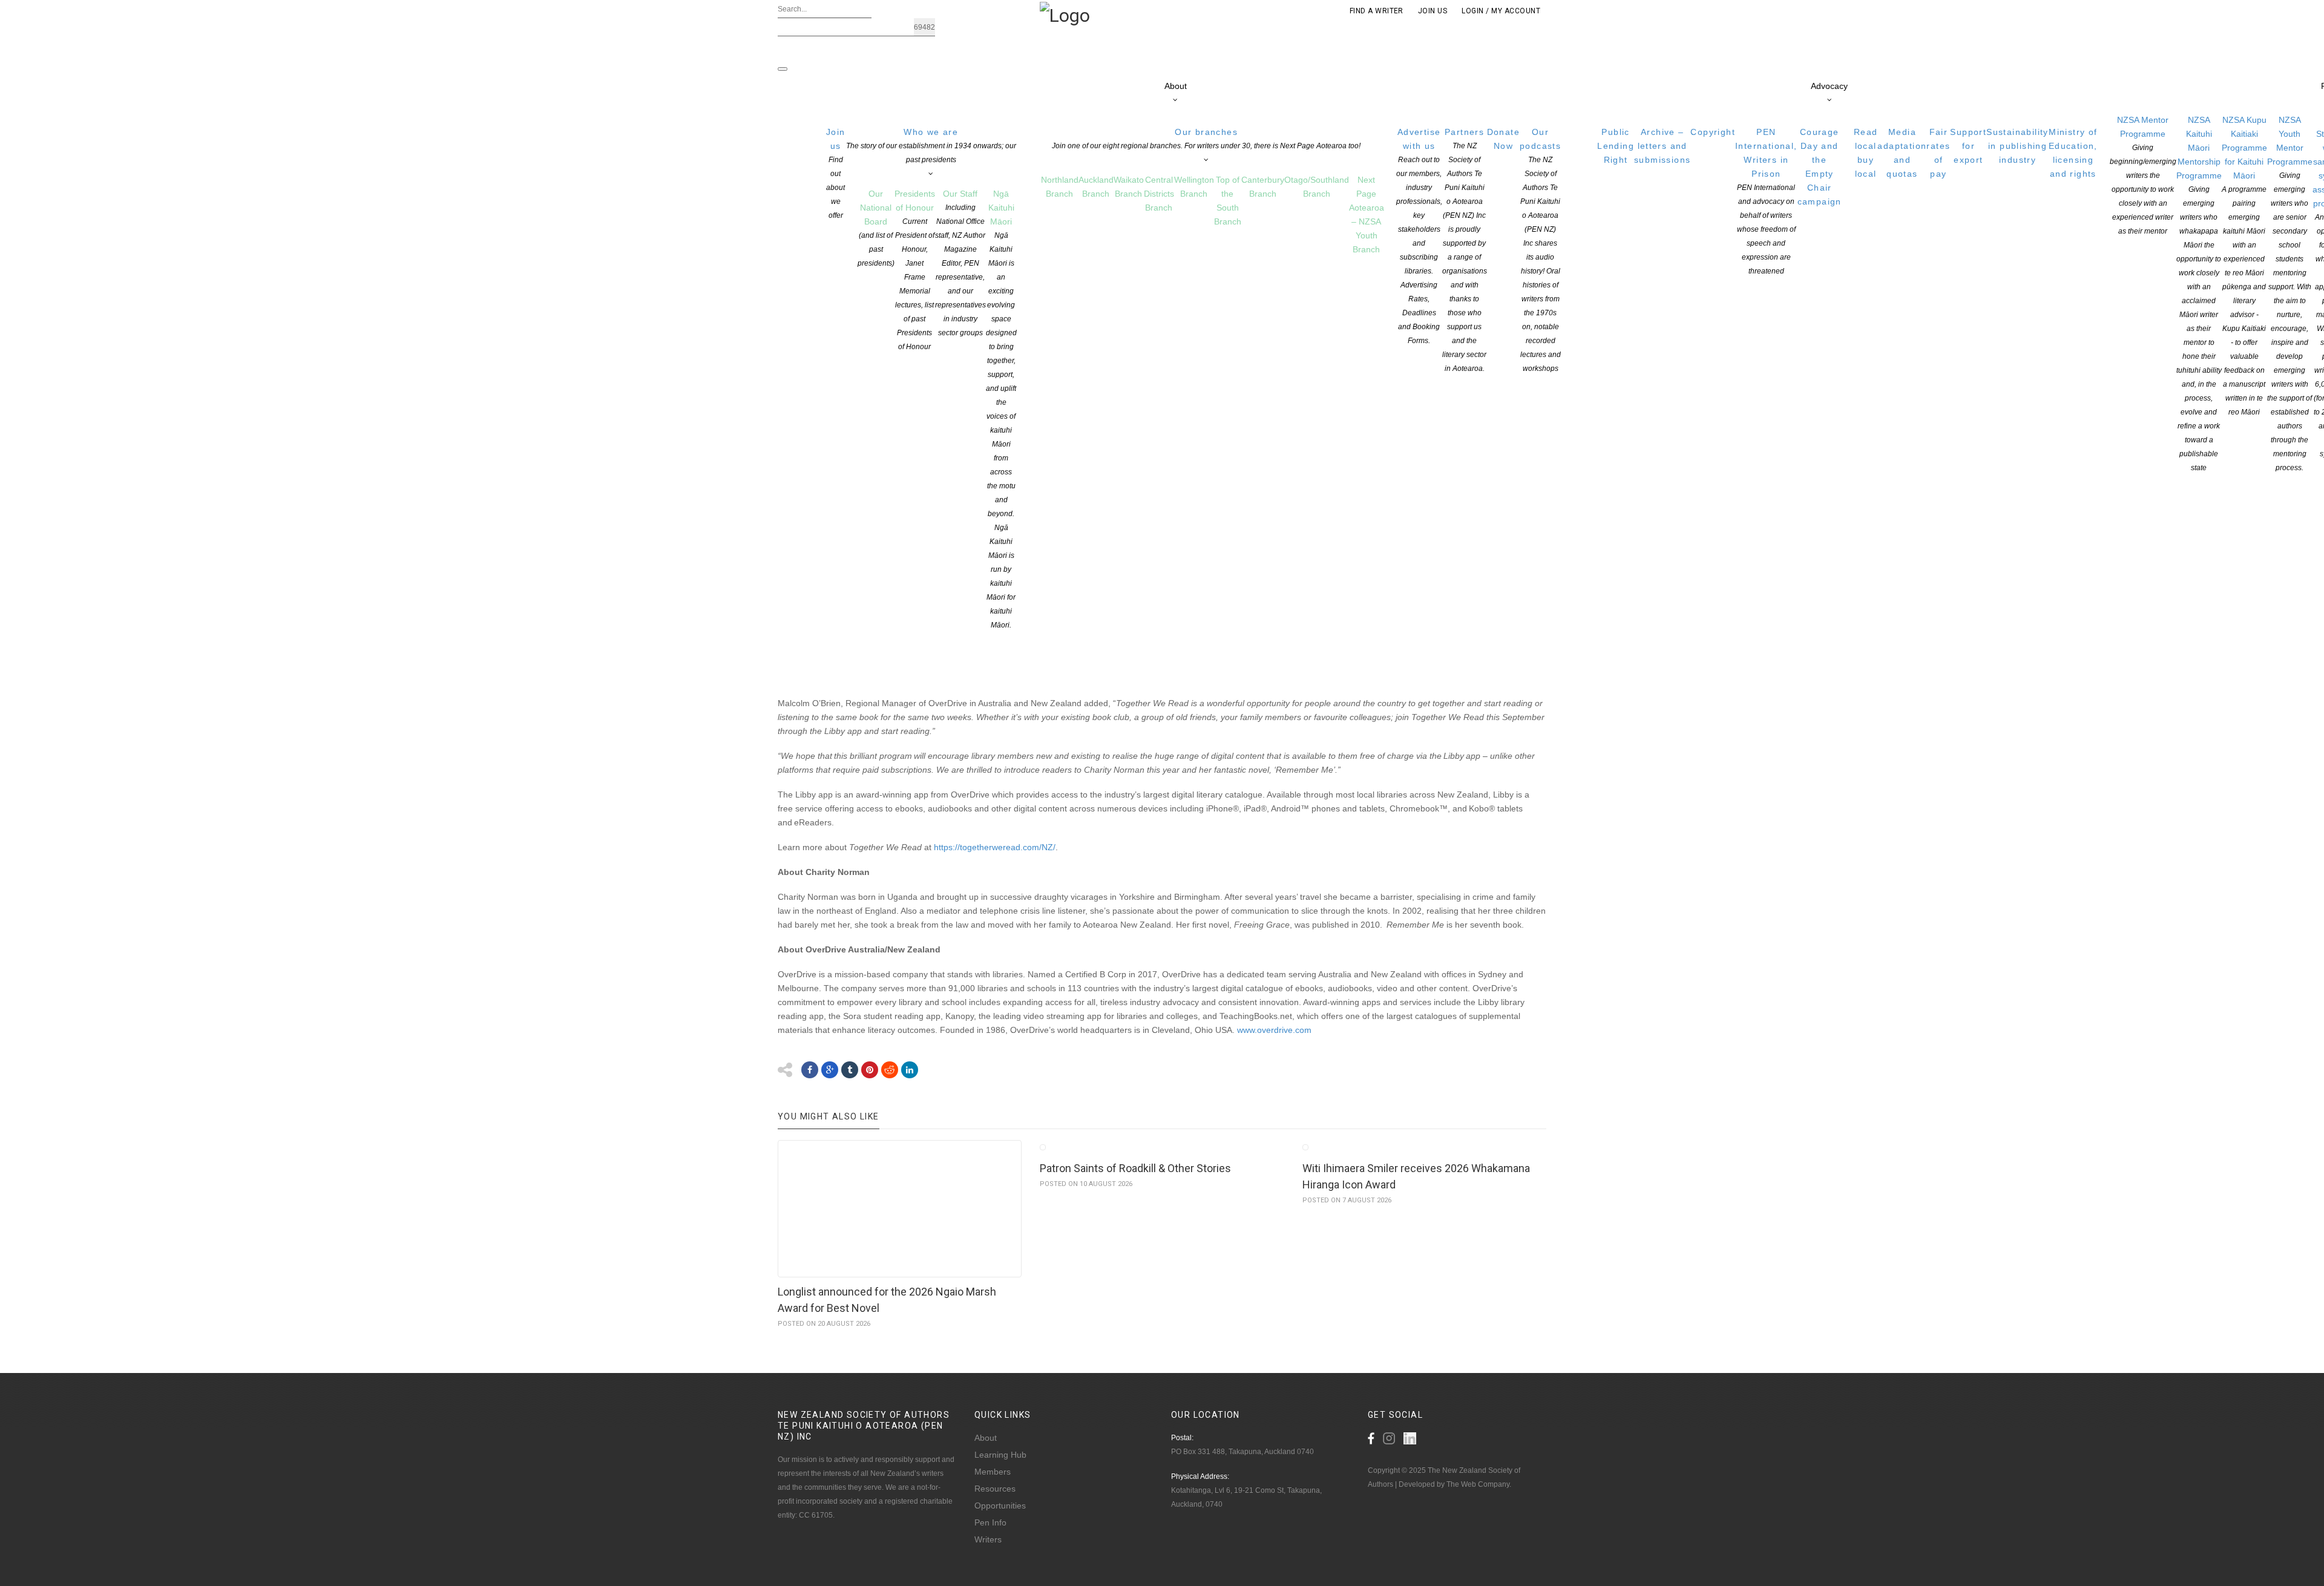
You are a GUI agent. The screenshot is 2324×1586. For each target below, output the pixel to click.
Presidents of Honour (915, 270)
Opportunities (1000, 1506)
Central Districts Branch (1159, 194)
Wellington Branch (1194, 187)
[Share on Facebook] (810, 1070)
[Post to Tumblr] (850, 1070)
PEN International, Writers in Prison (1766, 201)
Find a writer (1377, 11)
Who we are (931, 146)
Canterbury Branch (1263, 187)
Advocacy (1829, 86)
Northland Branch (1060, 187)
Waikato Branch (1129, 187)
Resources (995, 1489)
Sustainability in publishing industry (2017, 146)
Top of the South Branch (1228, 201)
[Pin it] (870, 1070)
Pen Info (990, 1522)
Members (993, 1472)
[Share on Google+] (830, 1070)
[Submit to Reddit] (890, 1070)
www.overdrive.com (1274, 1030)
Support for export (1968, 146)
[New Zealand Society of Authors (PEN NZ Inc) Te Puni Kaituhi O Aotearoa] (1065, 15)
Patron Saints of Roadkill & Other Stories (1135, 1168)
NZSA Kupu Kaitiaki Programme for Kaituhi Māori (2244, 266)
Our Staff (960, 263)
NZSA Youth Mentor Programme (2290, 293)
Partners (1465, 250)
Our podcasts (1540, 250)
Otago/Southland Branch (1317, 187)
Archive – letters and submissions (1662, 146)
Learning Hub (1000, 1455)
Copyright (1713, 132)
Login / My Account (1501, 11)
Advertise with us (1419, 236)
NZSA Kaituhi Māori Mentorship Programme (2199, 293)
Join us (836, 173)
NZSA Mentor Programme (2143, 175)
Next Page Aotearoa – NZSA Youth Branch (1367, 215)
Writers (988, 1539)
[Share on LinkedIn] (910, 1070)
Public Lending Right (1616, 146)
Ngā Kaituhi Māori (1001, 409)
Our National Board (876, 228)
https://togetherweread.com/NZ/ (995, 847)
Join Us (1433, 11)
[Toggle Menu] (783, 69)
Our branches (1206, 139)
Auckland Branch (1096, 187)
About (1176, 86)
